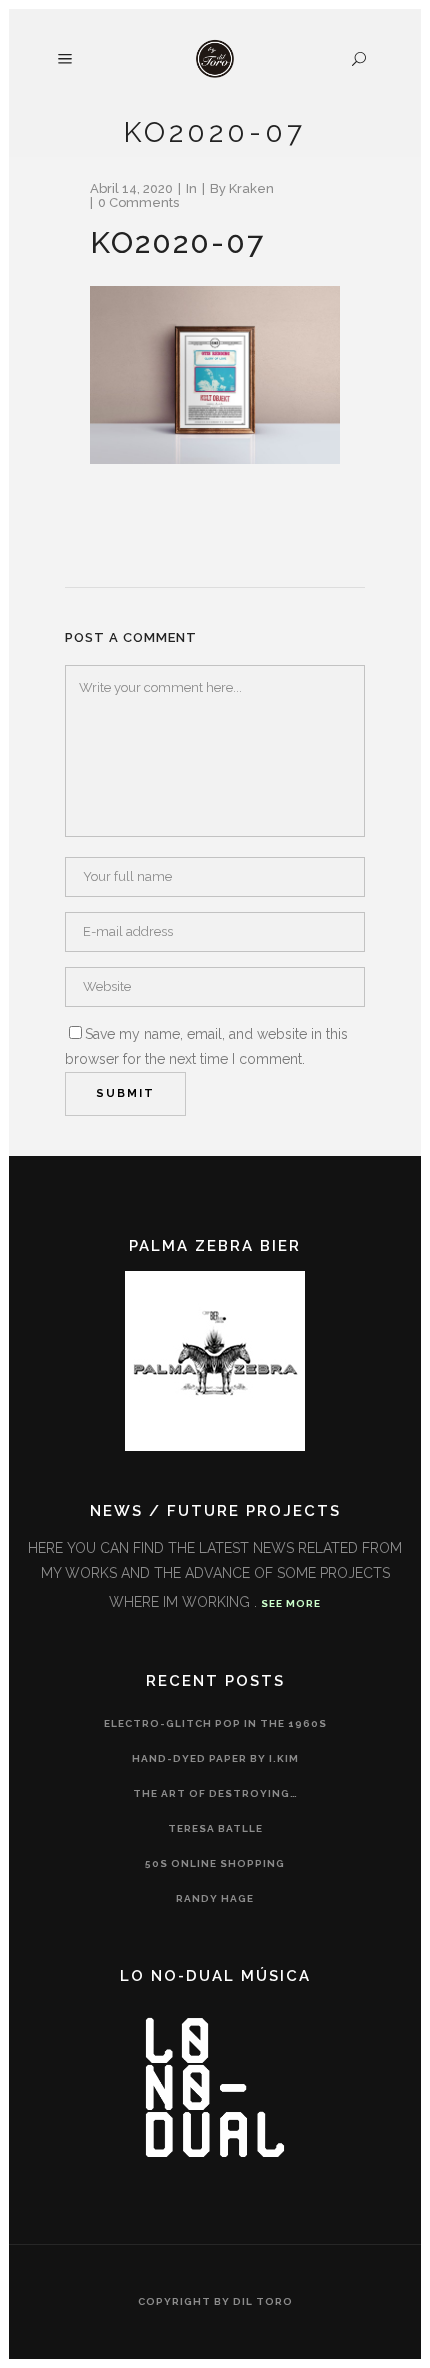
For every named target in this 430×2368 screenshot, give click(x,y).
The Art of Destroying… (215, 1793)
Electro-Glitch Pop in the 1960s (215, 1723)
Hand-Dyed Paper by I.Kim (215, 1758)
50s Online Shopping (215, 1863)
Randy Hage (215, 1898)
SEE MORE (291, 1603)
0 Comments (138, 202)
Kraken (251, 188)
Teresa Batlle (215, 1828)
